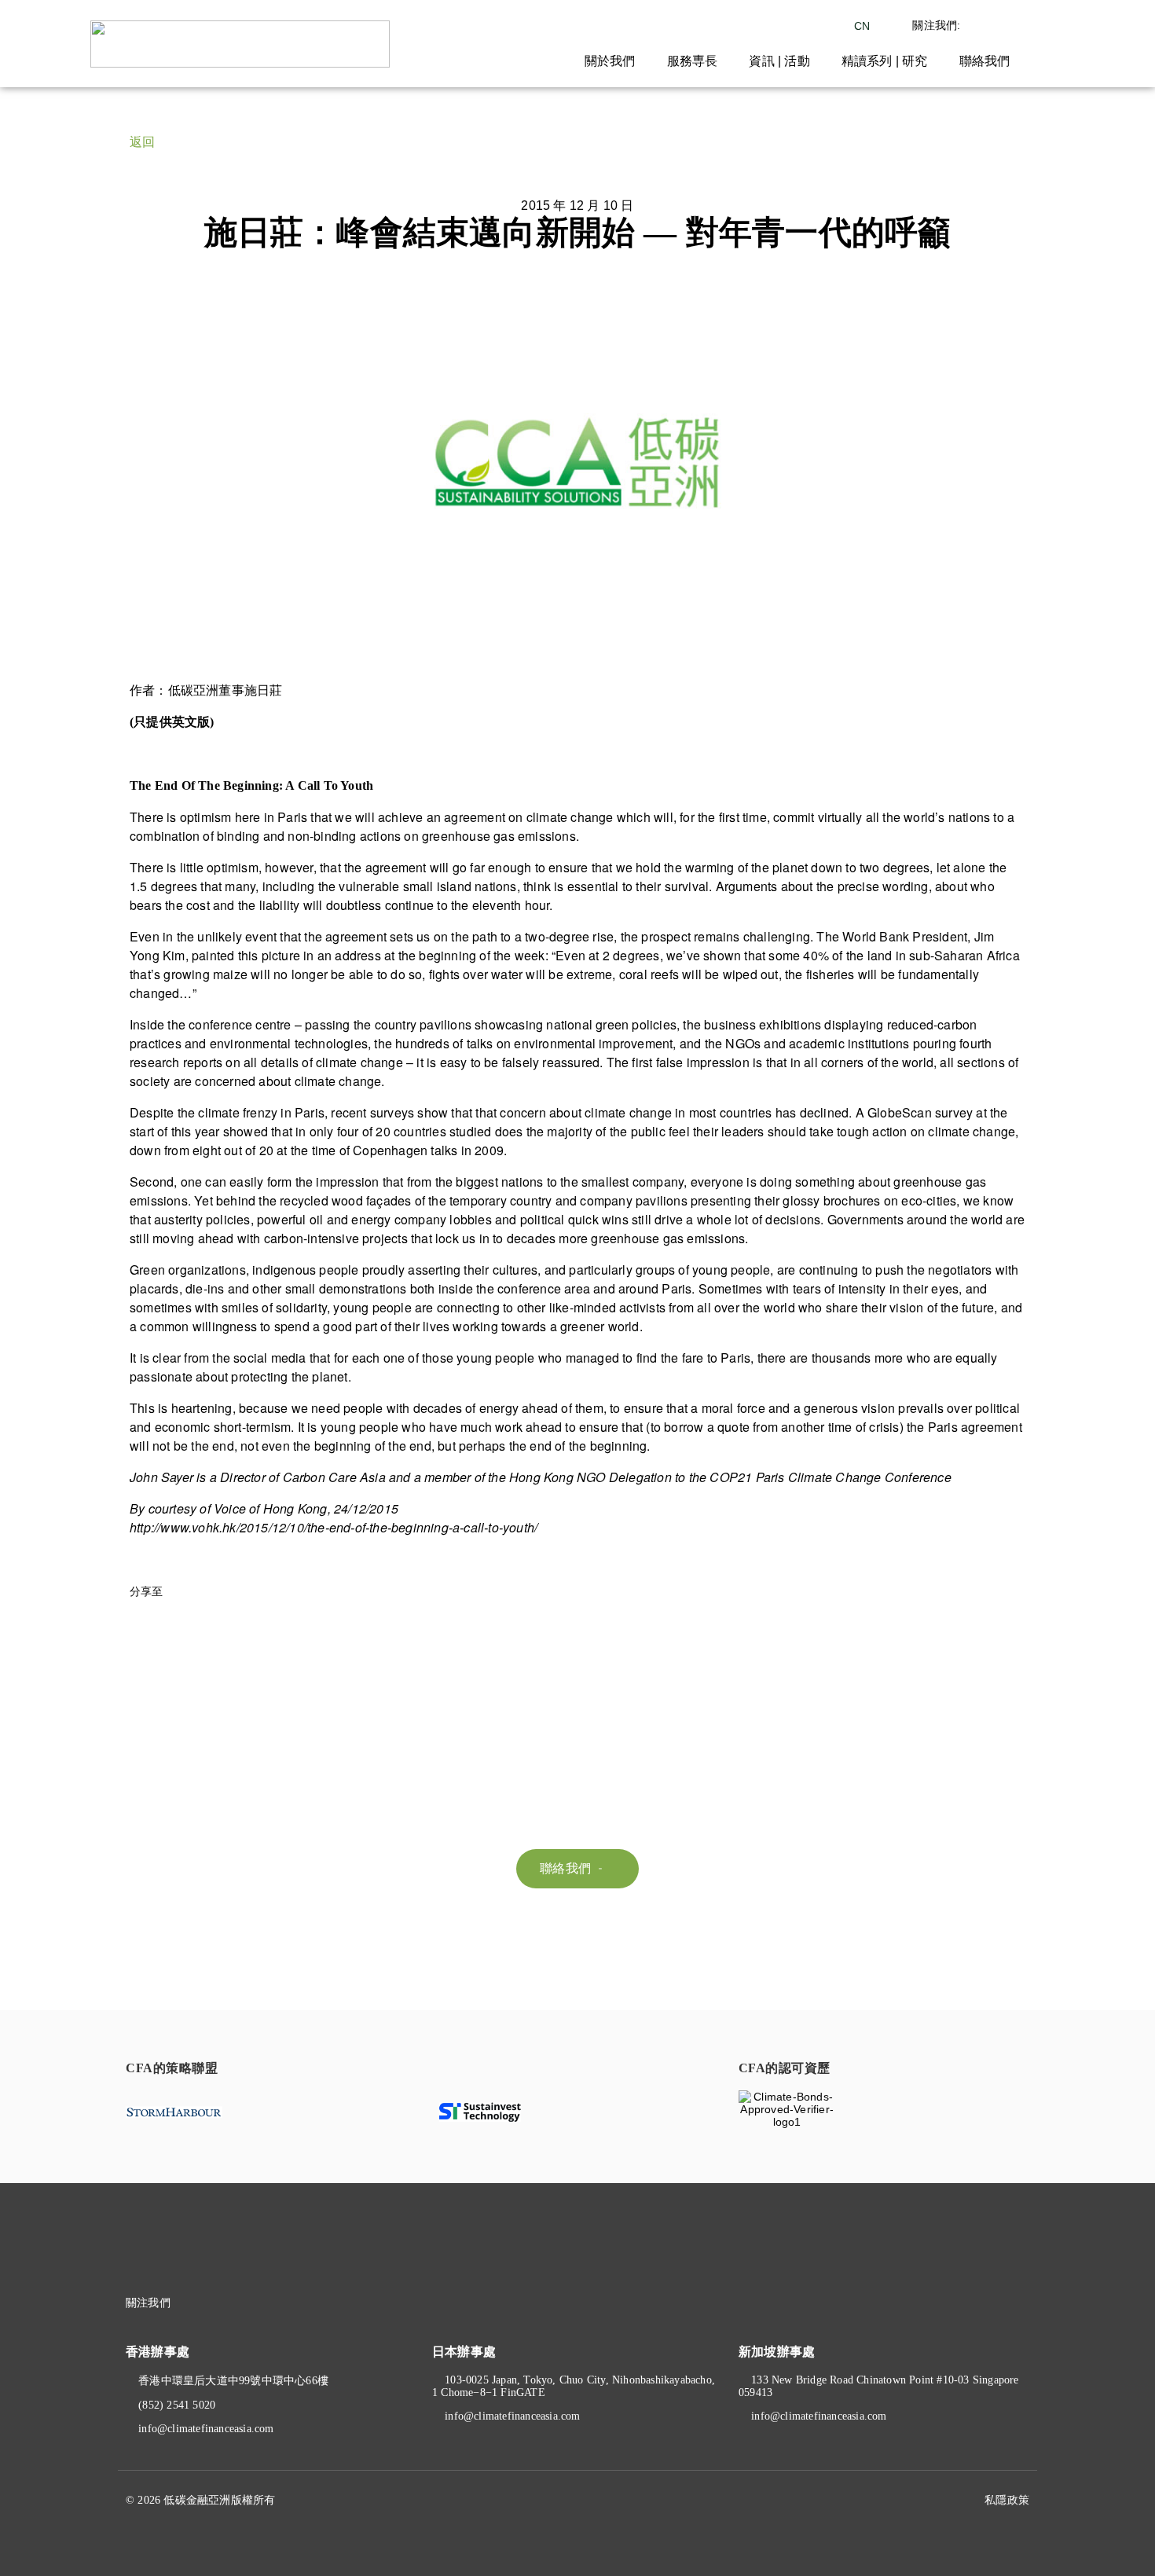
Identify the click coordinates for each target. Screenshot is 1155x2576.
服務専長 (693, 61)
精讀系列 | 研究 (885, 61)
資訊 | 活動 (779, 61)
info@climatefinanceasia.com (206, 2429)
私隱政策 (1007, 2500)
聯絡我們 (985, 61)
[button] (577, 1869)
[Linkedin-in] (231, 2303)
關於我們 (610, 61)
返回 (142, 142)
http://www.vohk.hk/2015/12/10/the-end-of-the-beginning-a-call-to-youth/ (334, 1527)
